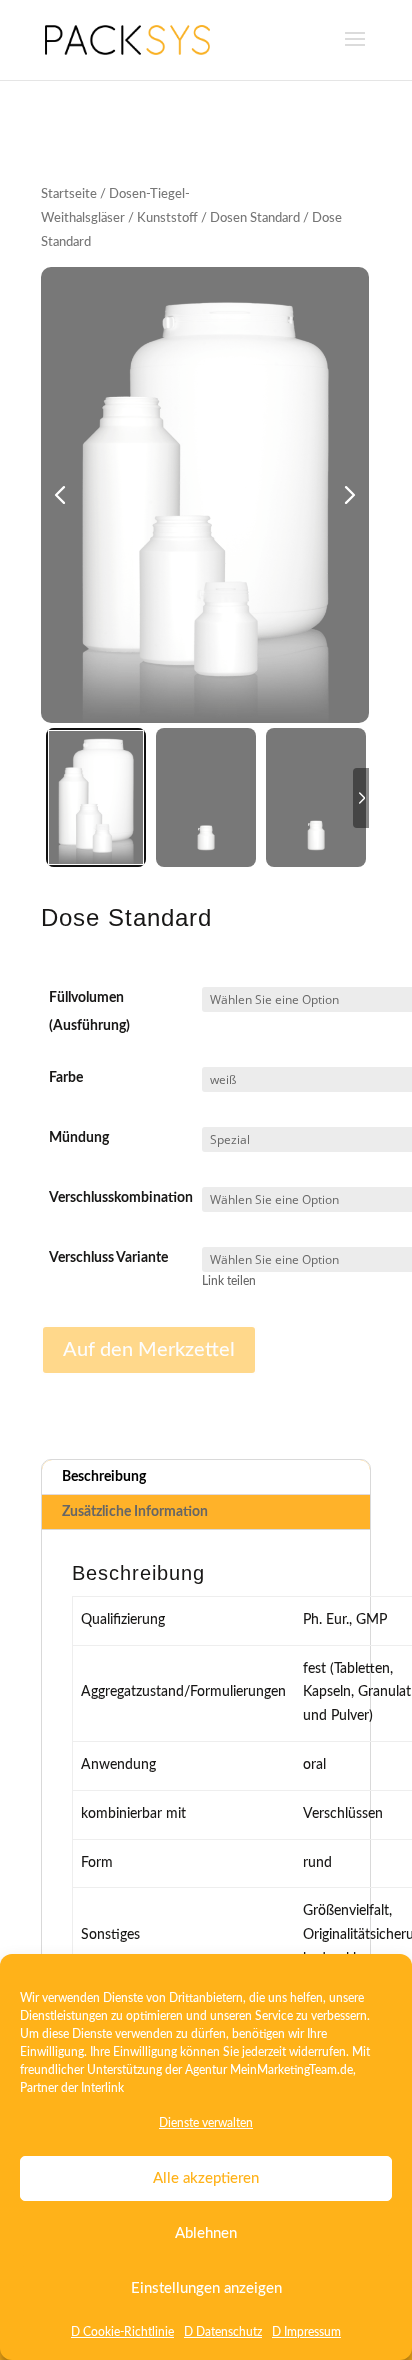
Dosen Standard (255, 218)
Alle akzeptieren (206, 2178)
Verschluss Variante (108, 1258)
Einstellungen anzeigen (206, 2288)
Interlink (102, 2088)
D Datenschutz (223, 2332)
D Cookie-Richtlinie (122, 2332)
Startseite (69, 194)
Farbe (66, 1078)
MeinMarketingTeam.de (291, 2070)
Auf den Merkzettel (149, 1350)
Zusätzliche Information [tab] (135, 1512)
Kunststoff (167, 218)
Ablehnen (206, 2233)
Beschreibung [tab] (104, 1477)
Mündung (79, 1138)
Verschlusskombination (121, 1198)
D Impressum (306, 2332)
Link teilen (229, 1281)
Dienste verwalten (206, 2123)
